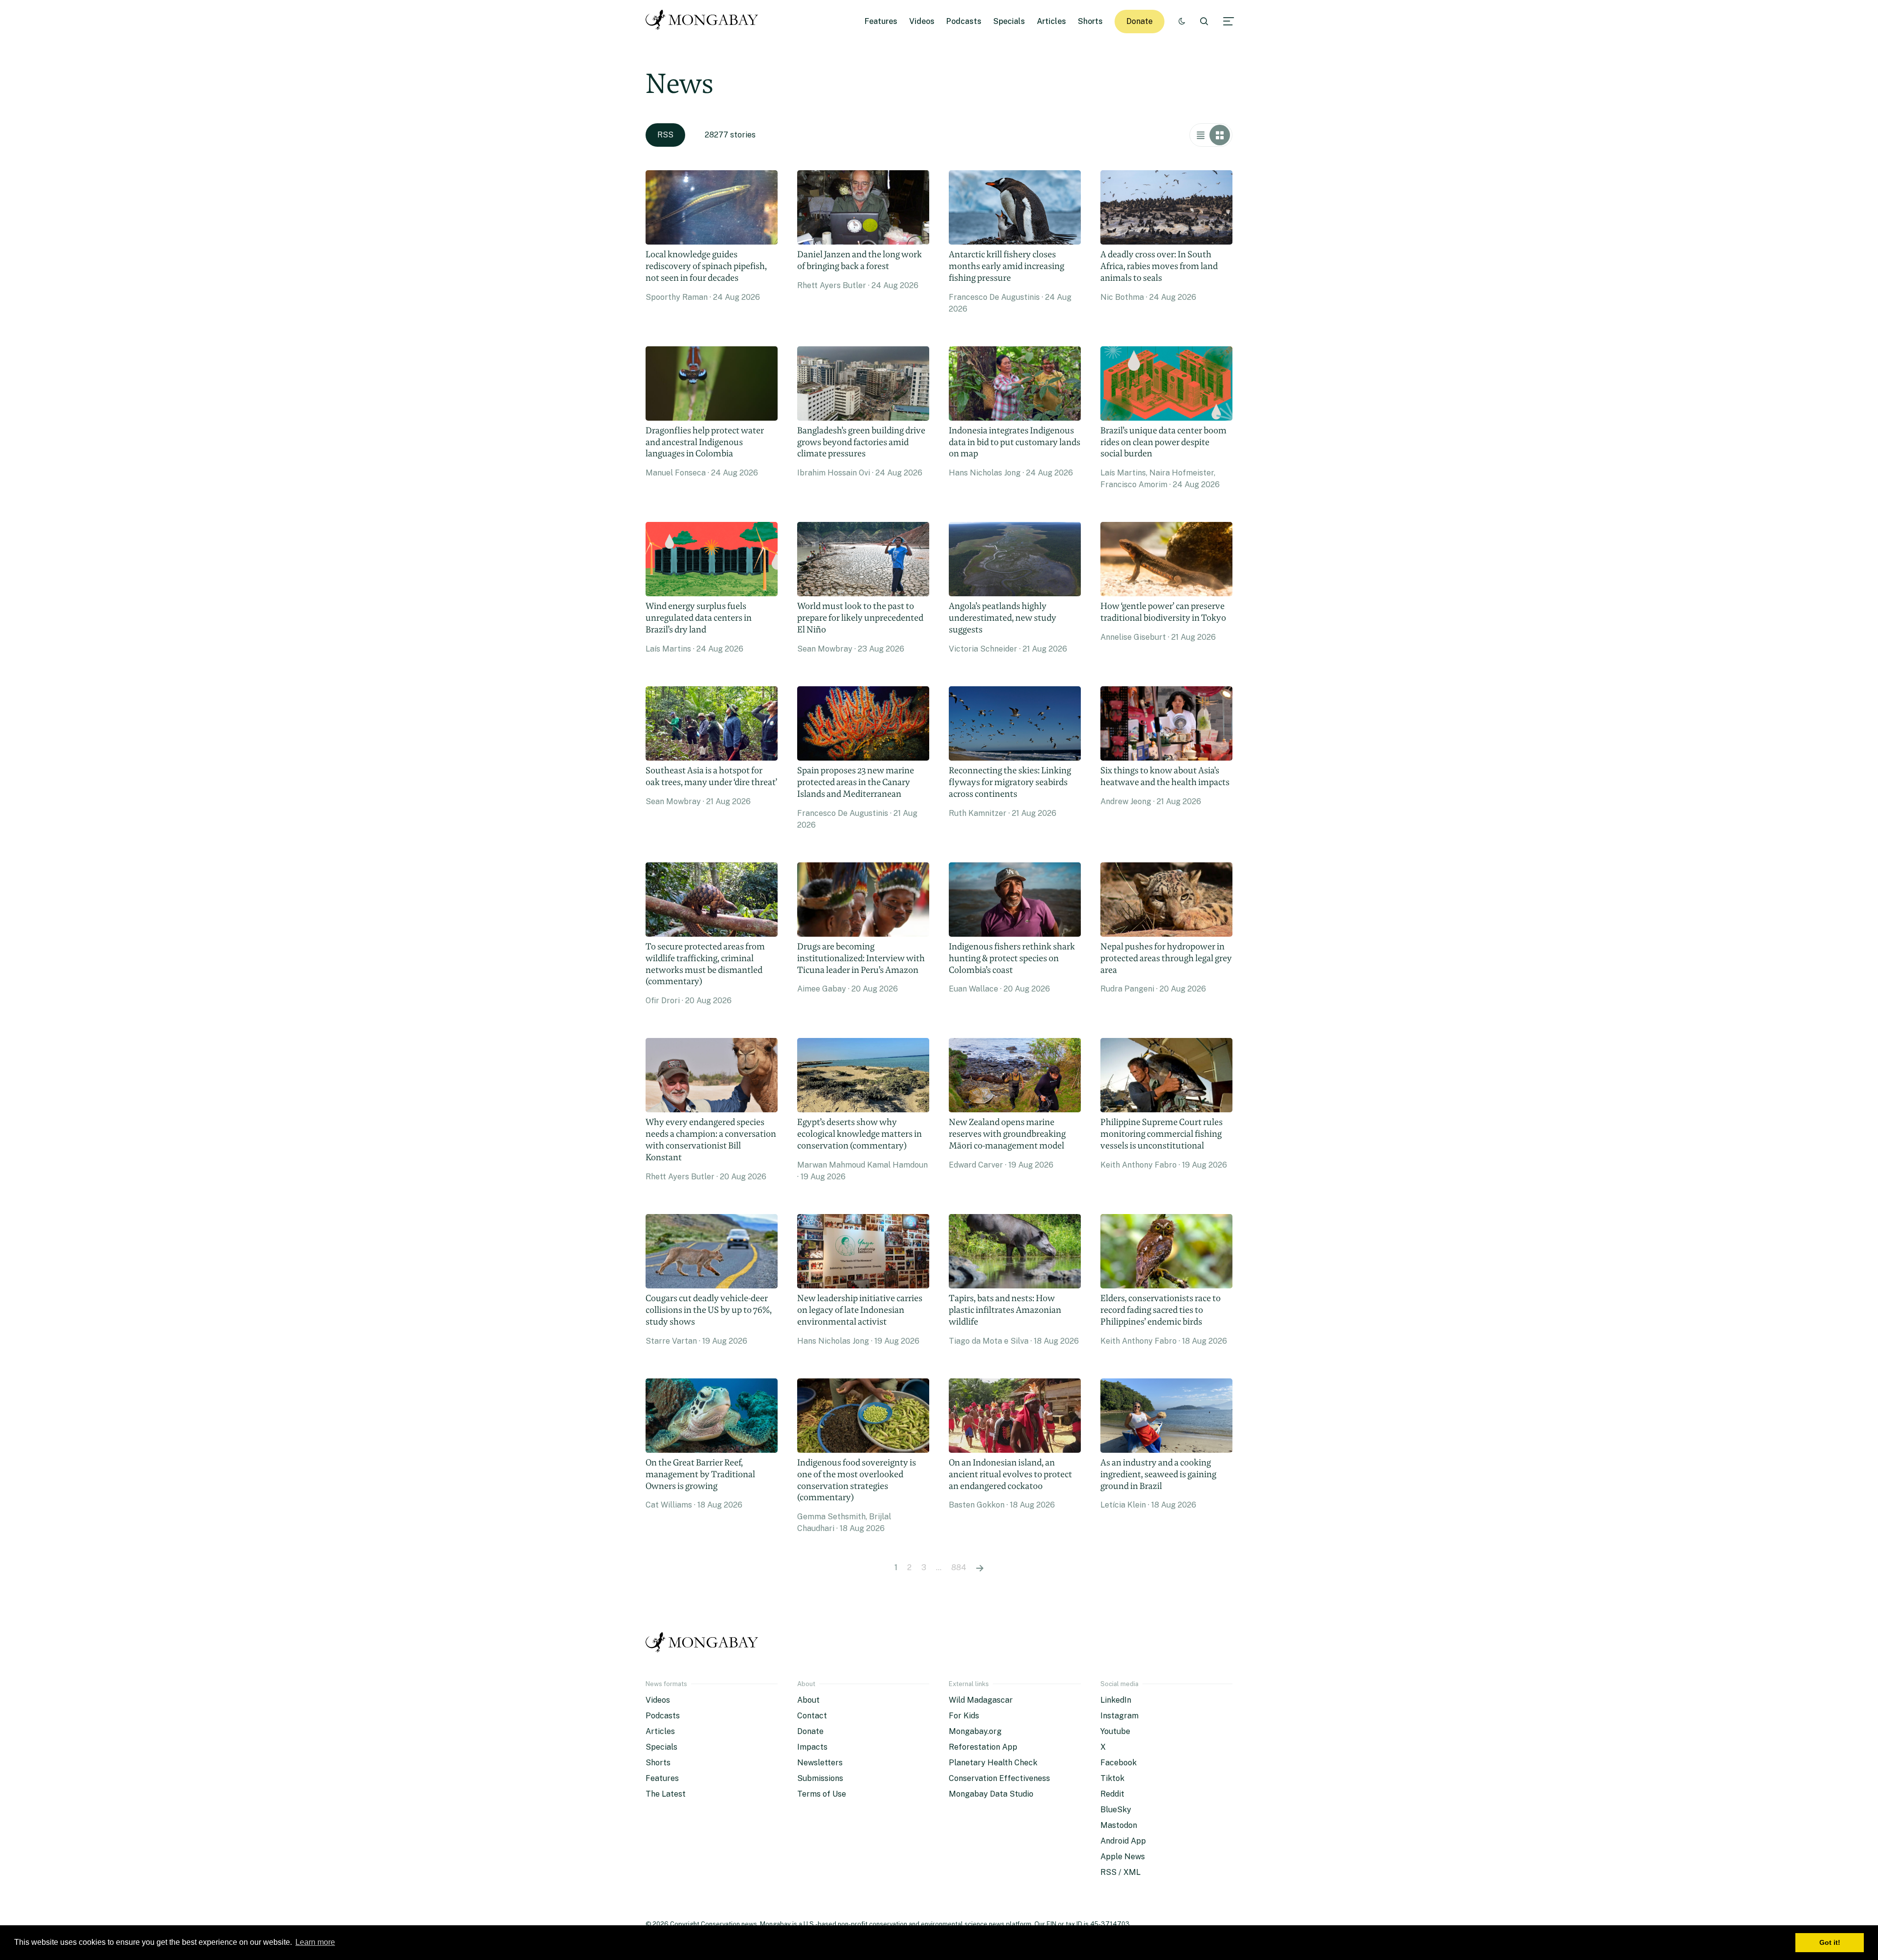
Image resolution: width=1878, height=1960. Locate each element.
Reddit (1112, 1794)
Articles (1051, 21)
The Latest (666, 1794)
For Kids (964, 1716)
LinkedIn (1116, 1700)
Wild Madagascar (981, 1700)
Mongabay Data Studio (991, 1794)
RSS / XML (1120, 1872)
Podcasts (964, 21)
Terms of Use (822, 1794)
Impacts (812, 1747)
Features (881, 21)
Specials (1009, 21)
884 (959, 1567)
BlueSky (1116, 1810)
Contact (812, 1716)
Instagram (1119, 1716)
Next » (980, 1568)
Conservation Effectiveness (999, 1778)
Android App (1123, 1841)
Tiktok (1112, 1778)
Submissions (820, 1778)
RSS (665, 135)
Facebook (1118, 1763)
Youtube (1115, 1731)
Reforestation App (983, 1747)
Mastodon (1119, 1825)
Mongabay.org (975, 1731)
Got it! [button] (1830, 1942)
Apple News (1123, 1857)
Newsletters (820, 1763)
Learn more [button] (315, 1942)
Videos (922, 21)
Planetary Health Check (993, 1763)
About (808, 1700)
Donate (1140, 21)
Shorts (1090, 21)
